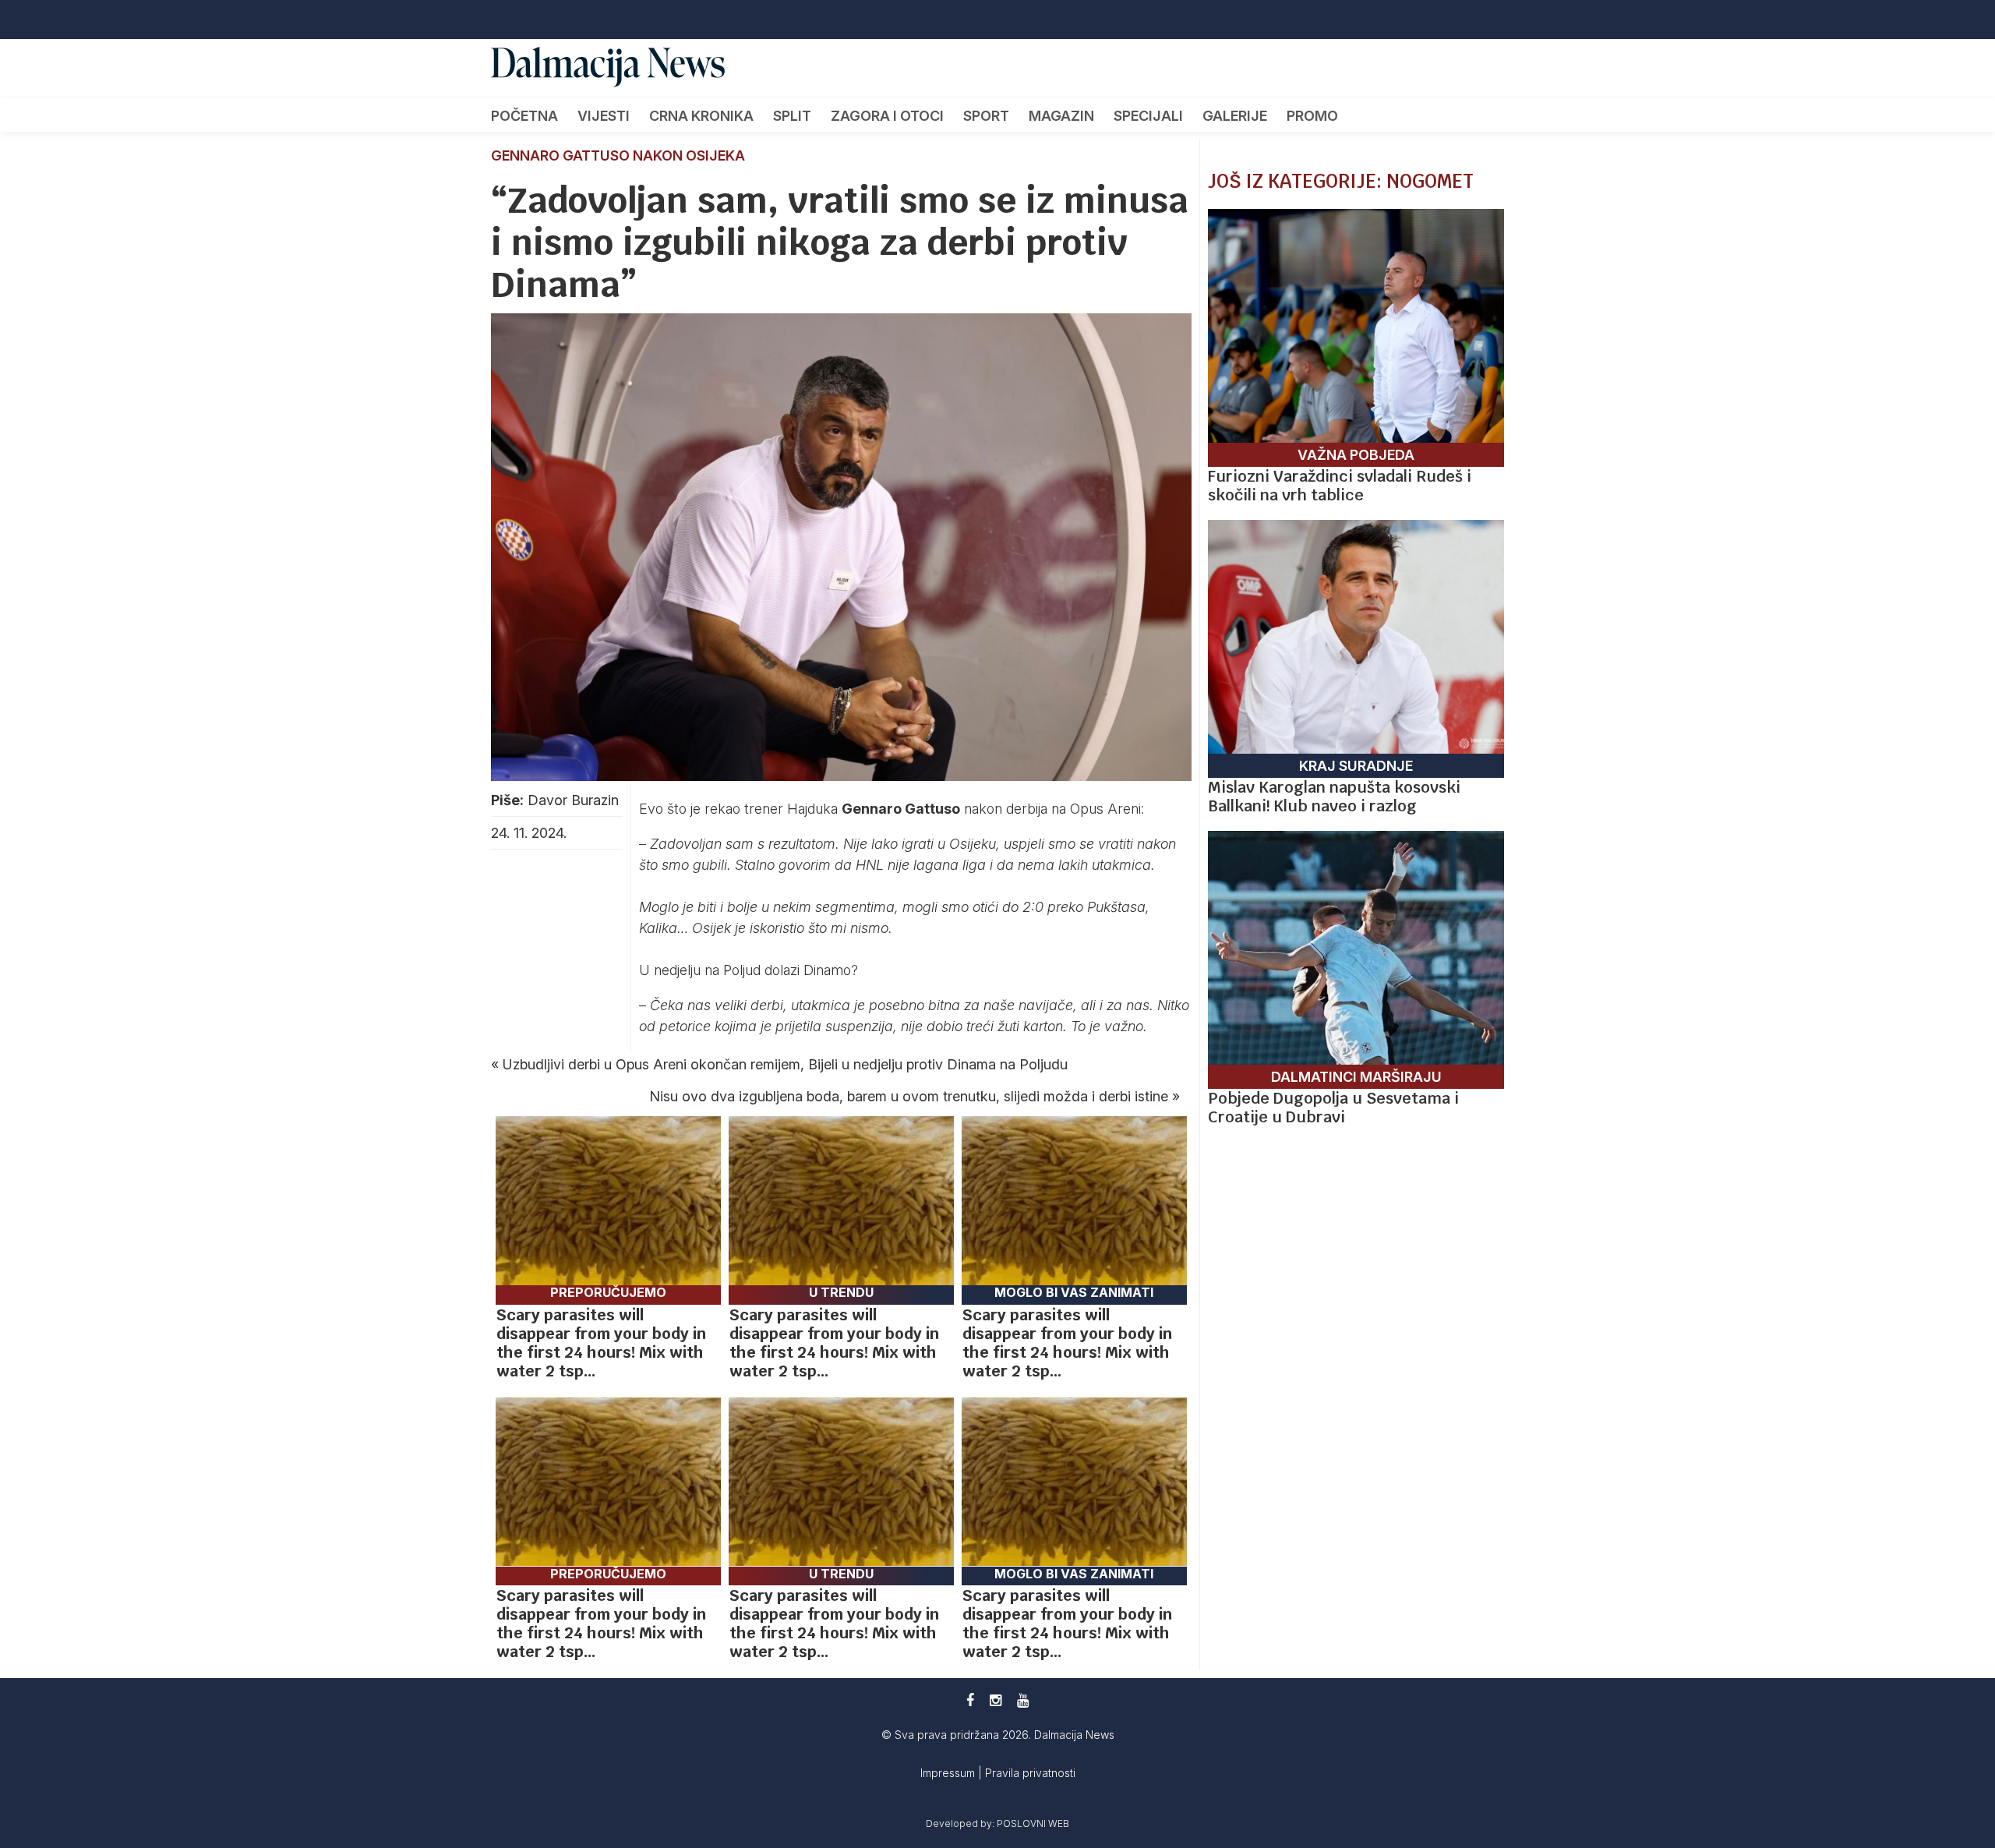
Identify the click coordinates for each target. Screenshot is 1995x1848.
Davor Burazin (573, 800)
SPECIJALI (1148, 116)
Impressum (949, 1773)
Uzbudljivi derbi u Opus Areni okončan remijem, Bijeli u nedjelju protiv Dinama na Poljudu (785, 1064)
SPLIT (792, 116)
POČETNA (524, 116)
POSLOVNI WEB (1033, 1823)
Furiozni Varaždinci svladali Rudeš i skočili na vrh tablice (1340, 486)
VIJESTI (604, 116)
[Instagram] (996, 1700)
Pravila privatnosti (1030, 1773)
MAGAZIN (1061, 116)
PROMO (1312, 116)
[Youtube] (1023, 1700)
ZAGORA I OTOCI (887, 116)
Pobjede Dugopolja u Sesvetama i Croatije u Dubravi (1333, 1108)
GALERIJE (1235, 116)
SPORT (986, 116)
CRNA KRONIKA (701, 116)
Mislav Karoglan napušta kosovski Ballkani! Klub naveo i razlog (1334, 797)
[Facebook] (970, 1700)
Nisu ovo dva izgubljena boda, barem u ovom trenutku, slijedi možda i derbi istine (909, 1096)
